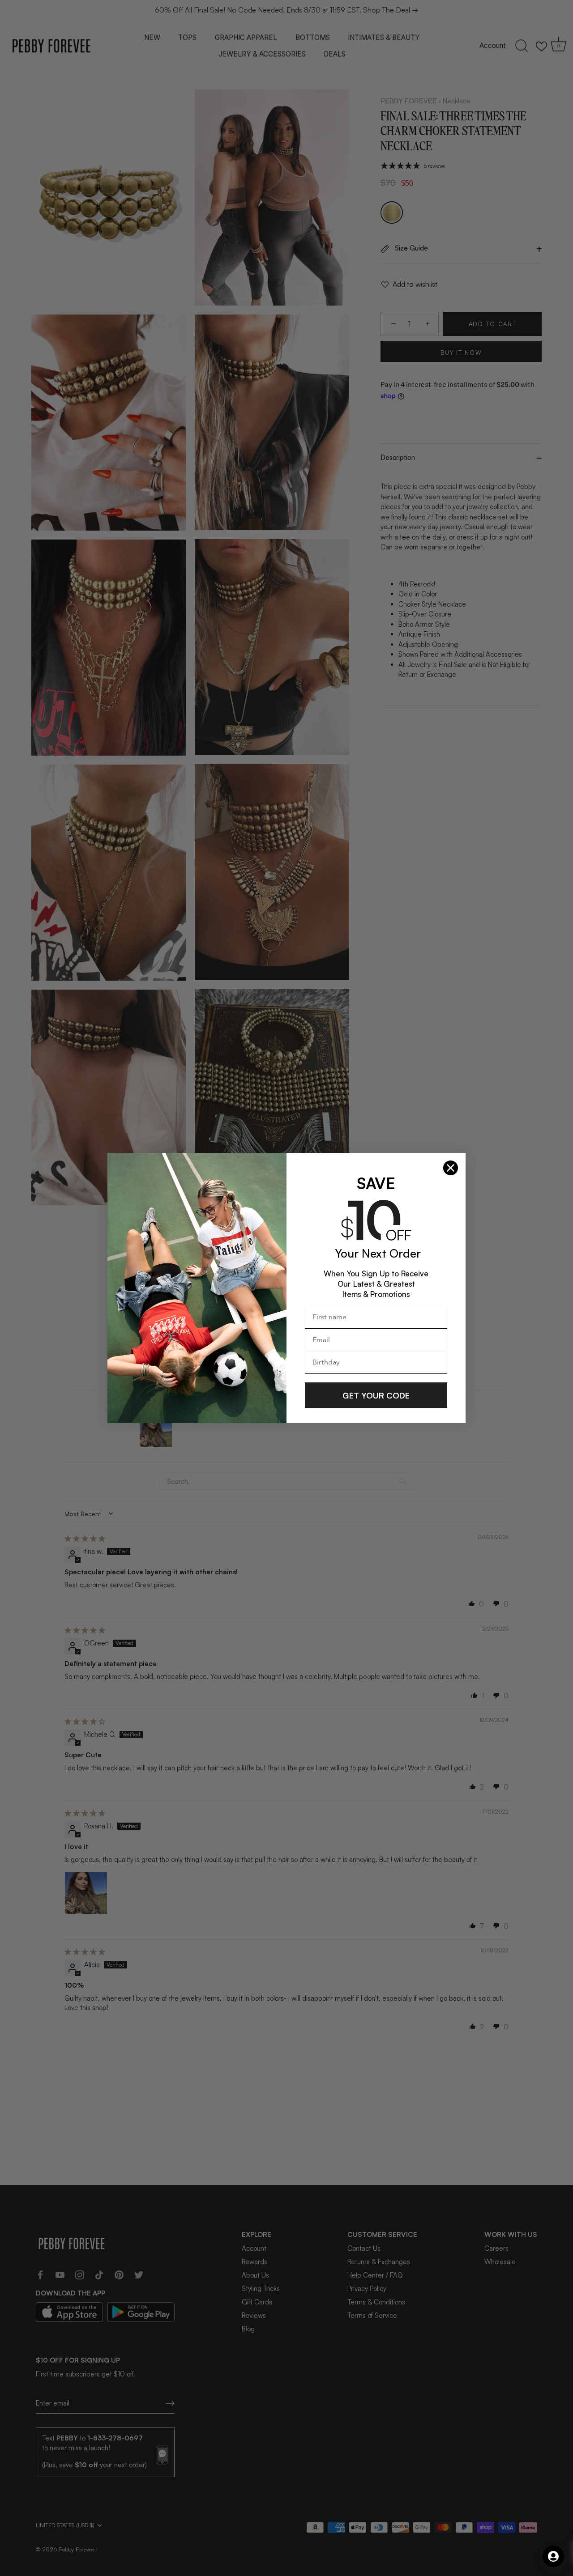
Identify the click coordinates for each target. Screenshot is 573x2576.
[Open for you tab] (553, 2556)
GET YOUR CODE (376, 1395)
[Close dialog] (451, 1168)
